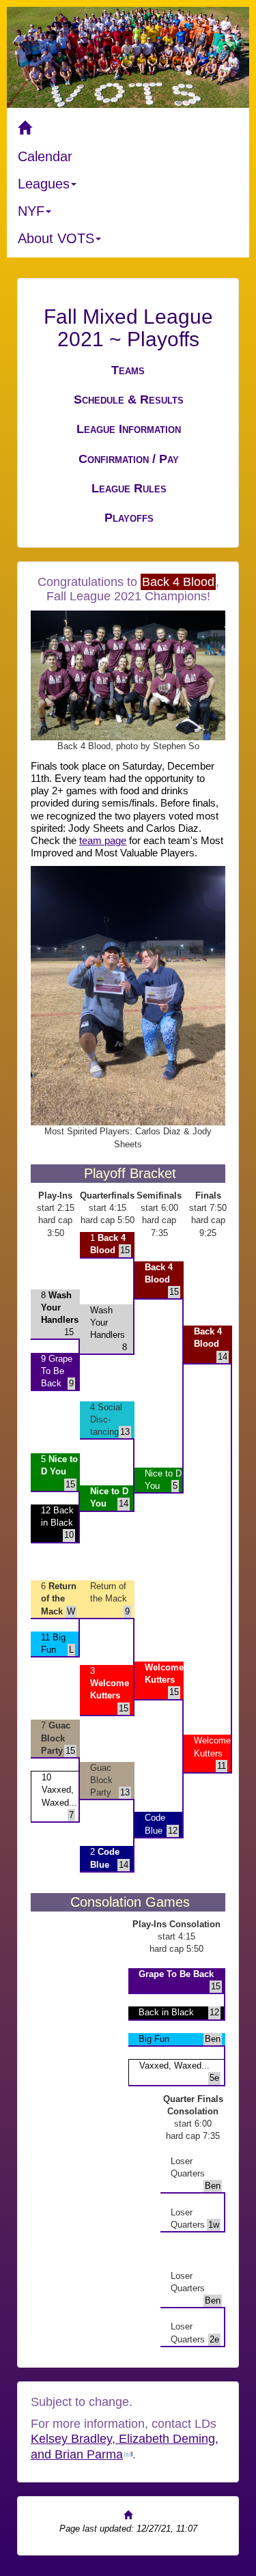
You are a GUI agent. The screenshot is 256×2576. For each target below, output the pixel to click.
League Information (129, 429)
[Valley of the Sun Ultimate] (128, 128)
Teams (128, 370)
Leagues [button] (44, 184)
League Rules (129, 488)
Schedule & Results (129, 400)
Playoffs (129, 518)
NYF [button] (31, 211)
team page (103, 841)
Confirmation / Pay (129, 459)
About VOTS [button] (56, 238)
